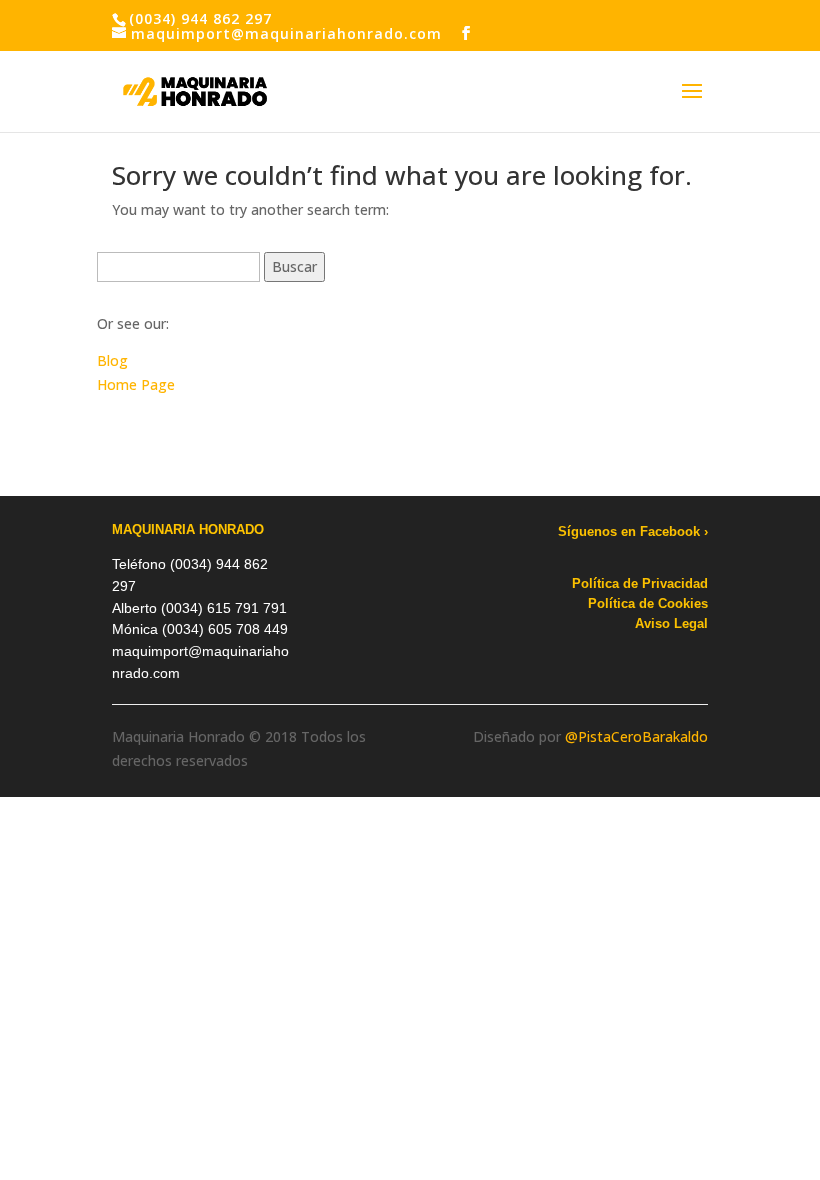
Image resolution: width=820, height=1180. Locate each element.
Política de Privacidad (640, 583)
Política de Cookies (648, 603)
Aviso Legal (671, 623)
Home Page (136, 384)
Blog (112, 360)
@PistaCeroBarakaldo (636, 736)
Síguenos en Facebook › (633, 531)
